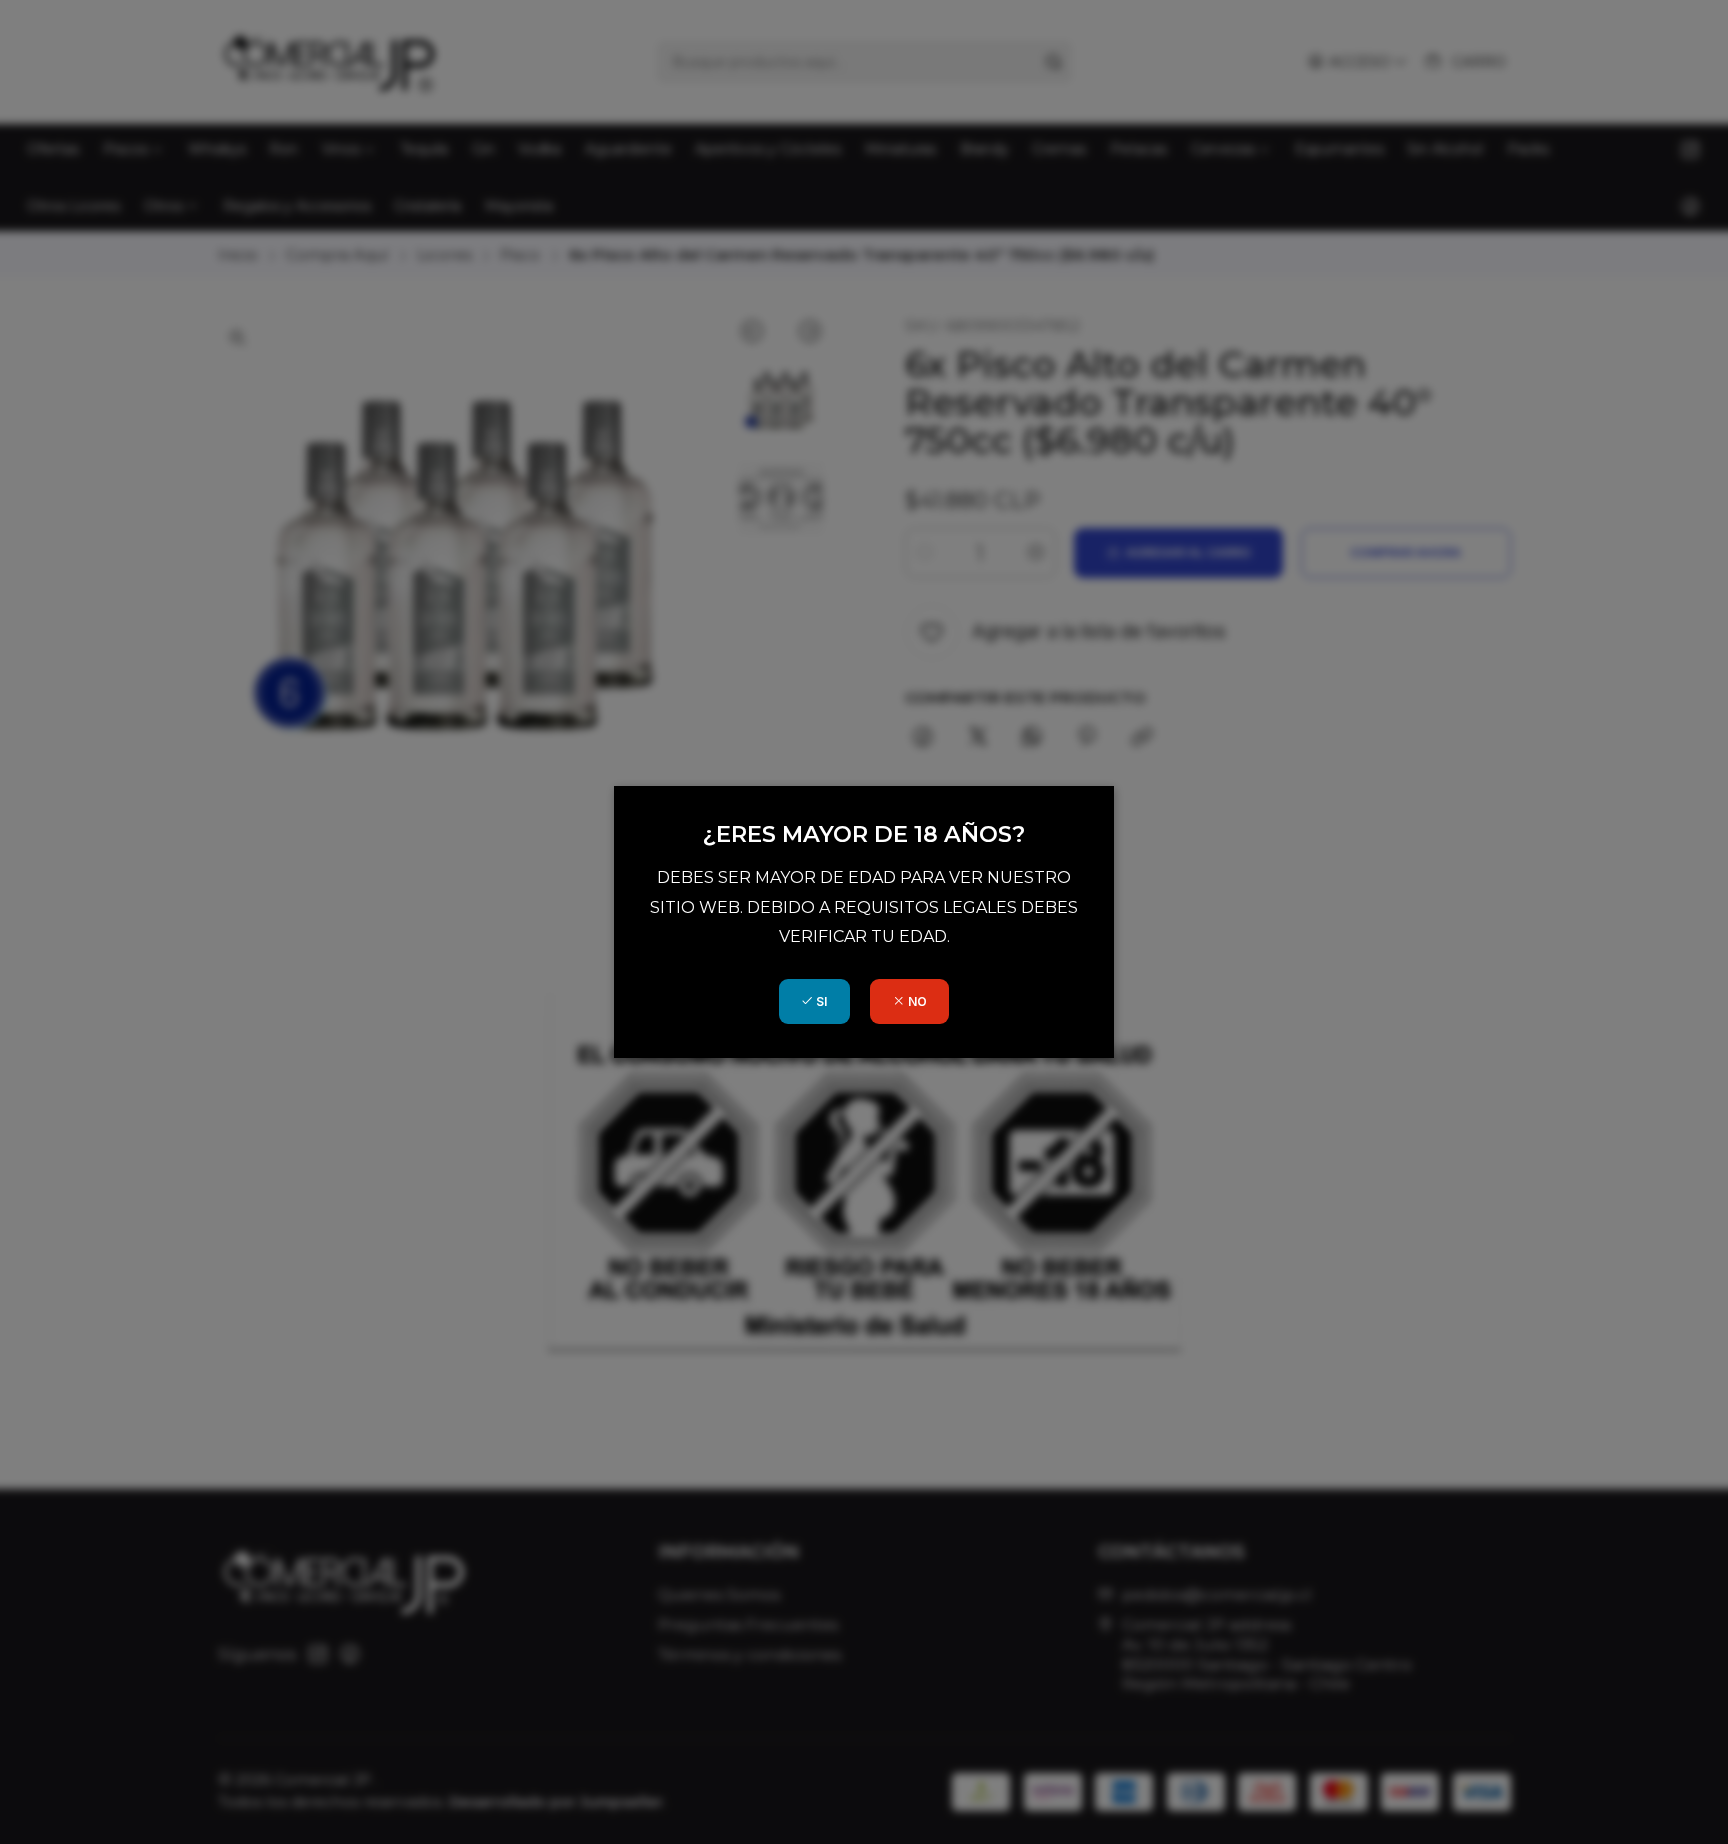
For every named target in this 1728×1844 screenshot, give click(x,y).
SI (820, 1001)
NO (916, 1001)
